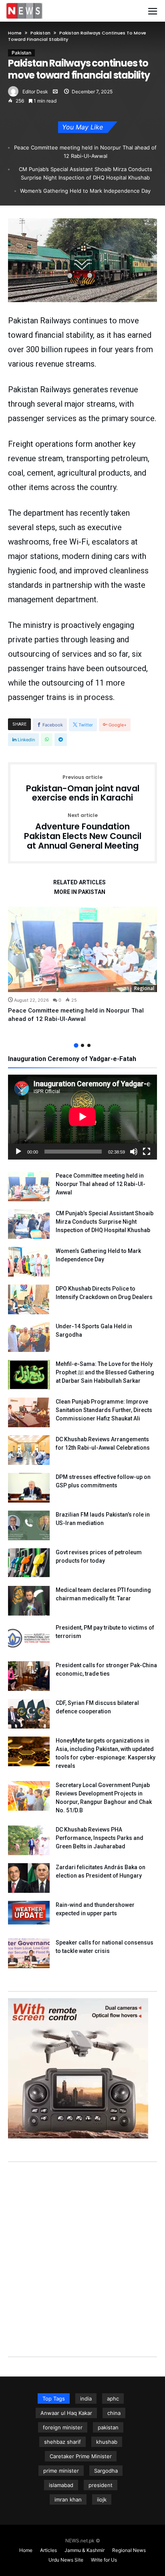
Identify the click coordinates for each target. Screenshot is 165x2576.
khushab (107, 2442)
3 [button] (89, 1045)
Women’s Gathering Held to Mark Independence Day (85, 191)
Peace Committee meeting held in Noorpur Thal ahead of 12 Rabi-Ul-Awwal (85, 152)
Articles (48, 2550)
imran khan (68, 2499)
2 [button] (82, 1045)
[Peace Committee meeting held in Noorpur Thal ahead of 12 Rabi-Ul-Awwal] (82, 949)
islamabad (61, 2485)
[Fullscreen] (147, 1152)
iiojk (102, 2499)
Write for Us (104, 2560)
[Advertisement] (82, 2251)
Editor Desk (35, 92)
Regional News (129, 2550)
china (114, 2413)
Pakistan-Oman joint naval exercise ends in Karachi (83, 789)
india (86, 2398)
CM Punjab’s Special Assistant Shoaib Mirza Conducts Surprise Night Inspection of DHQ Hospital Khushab (86, 173)
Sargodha (106, 2471)
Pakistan (40, 33)
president (101, 2485)
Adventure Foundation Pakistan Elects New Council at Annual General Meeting (83, 832)
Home (15, 33)
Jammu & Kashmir (85, 2550)
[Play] (18, 1152)
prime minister (61, 2471)
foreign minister (63, 2427)
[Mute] (134, 1152)
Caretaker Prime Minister (81, 2456)
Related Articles (79, 883)
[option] (82, 965)
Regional (144, 988)
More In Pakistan (80, 892)
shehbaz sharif (62, 2442)
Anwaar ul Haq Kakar (66, 2413)
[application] (82, 1117)
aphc (113, 2398)
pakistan (108, 2427)
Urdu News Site (66, 2560)
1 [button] (76, 1045)
